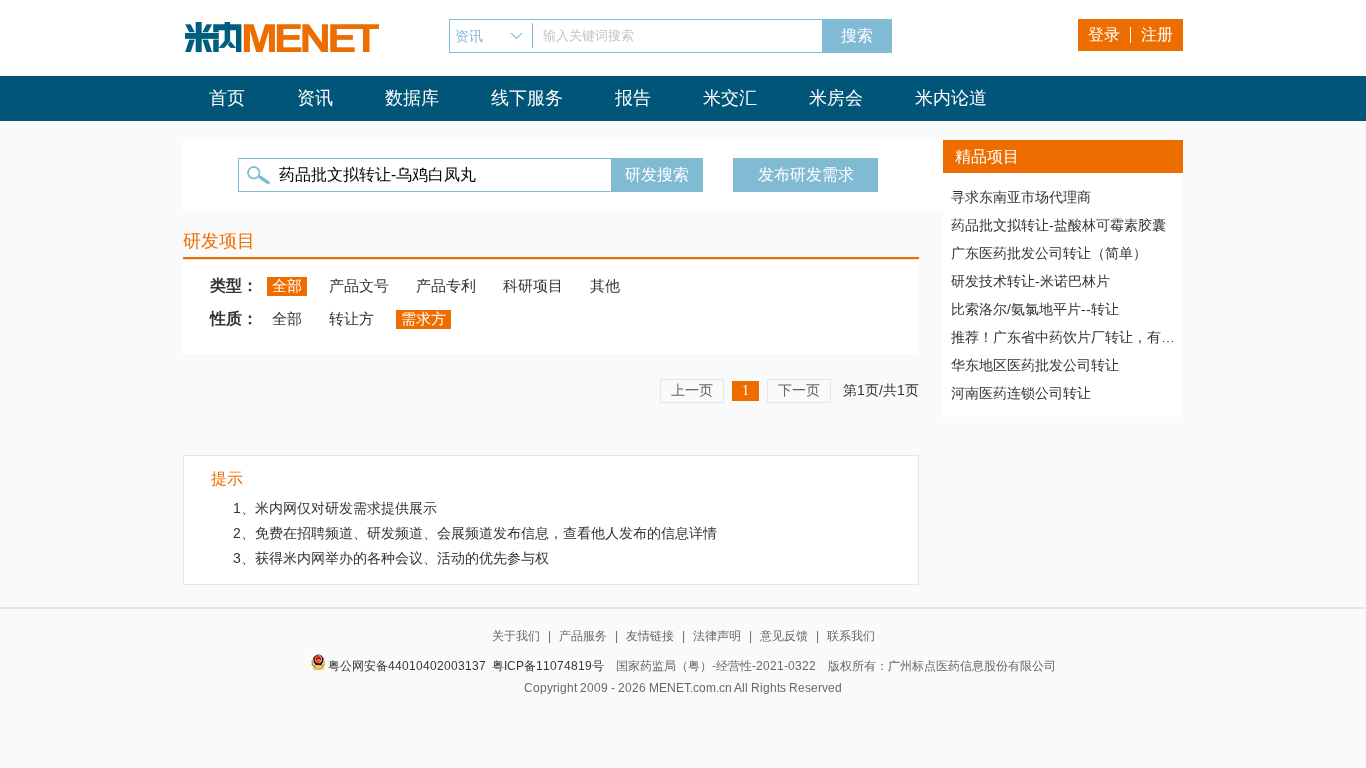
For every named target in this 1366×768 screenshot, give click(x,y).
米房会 (836, 98)
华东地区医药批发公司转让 (1035, 365)
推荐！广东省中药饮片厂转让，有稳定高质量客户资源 (1063, 337)
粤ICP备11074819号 (548, 666)
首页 (227, 98)
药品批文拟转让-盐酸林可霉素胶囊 (1058, 225)
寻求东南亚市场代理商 (1021, 197)
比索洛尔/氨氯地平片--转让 (1035, 309)
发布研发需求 (806, 174)
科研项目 (533, 285)
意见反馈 (784, 636)
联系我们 (851, 636)
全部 (287, 285)
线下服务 (527, 98)
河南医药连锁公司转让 (1021, 393)
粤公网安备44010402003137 (407, 666)
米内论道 (951, 98)
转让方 (351, 318)
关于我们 (516, 636)
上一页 (692, 390)
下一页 (799, 390)
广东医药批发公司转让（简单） (1049, 253)
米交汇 (730, 98)
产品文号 (359, 285)
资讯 (315, 98)
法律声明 (717, 636)
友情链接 (650, 636)
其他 (605, 285)
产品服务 (583, 636)
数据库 (412, 98)
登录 (1104, 34)
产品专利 (446, 285)
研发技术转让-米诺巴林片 (1030, 281)
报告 (633, 98)
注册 (1157, 34)
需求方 (423, 318)
